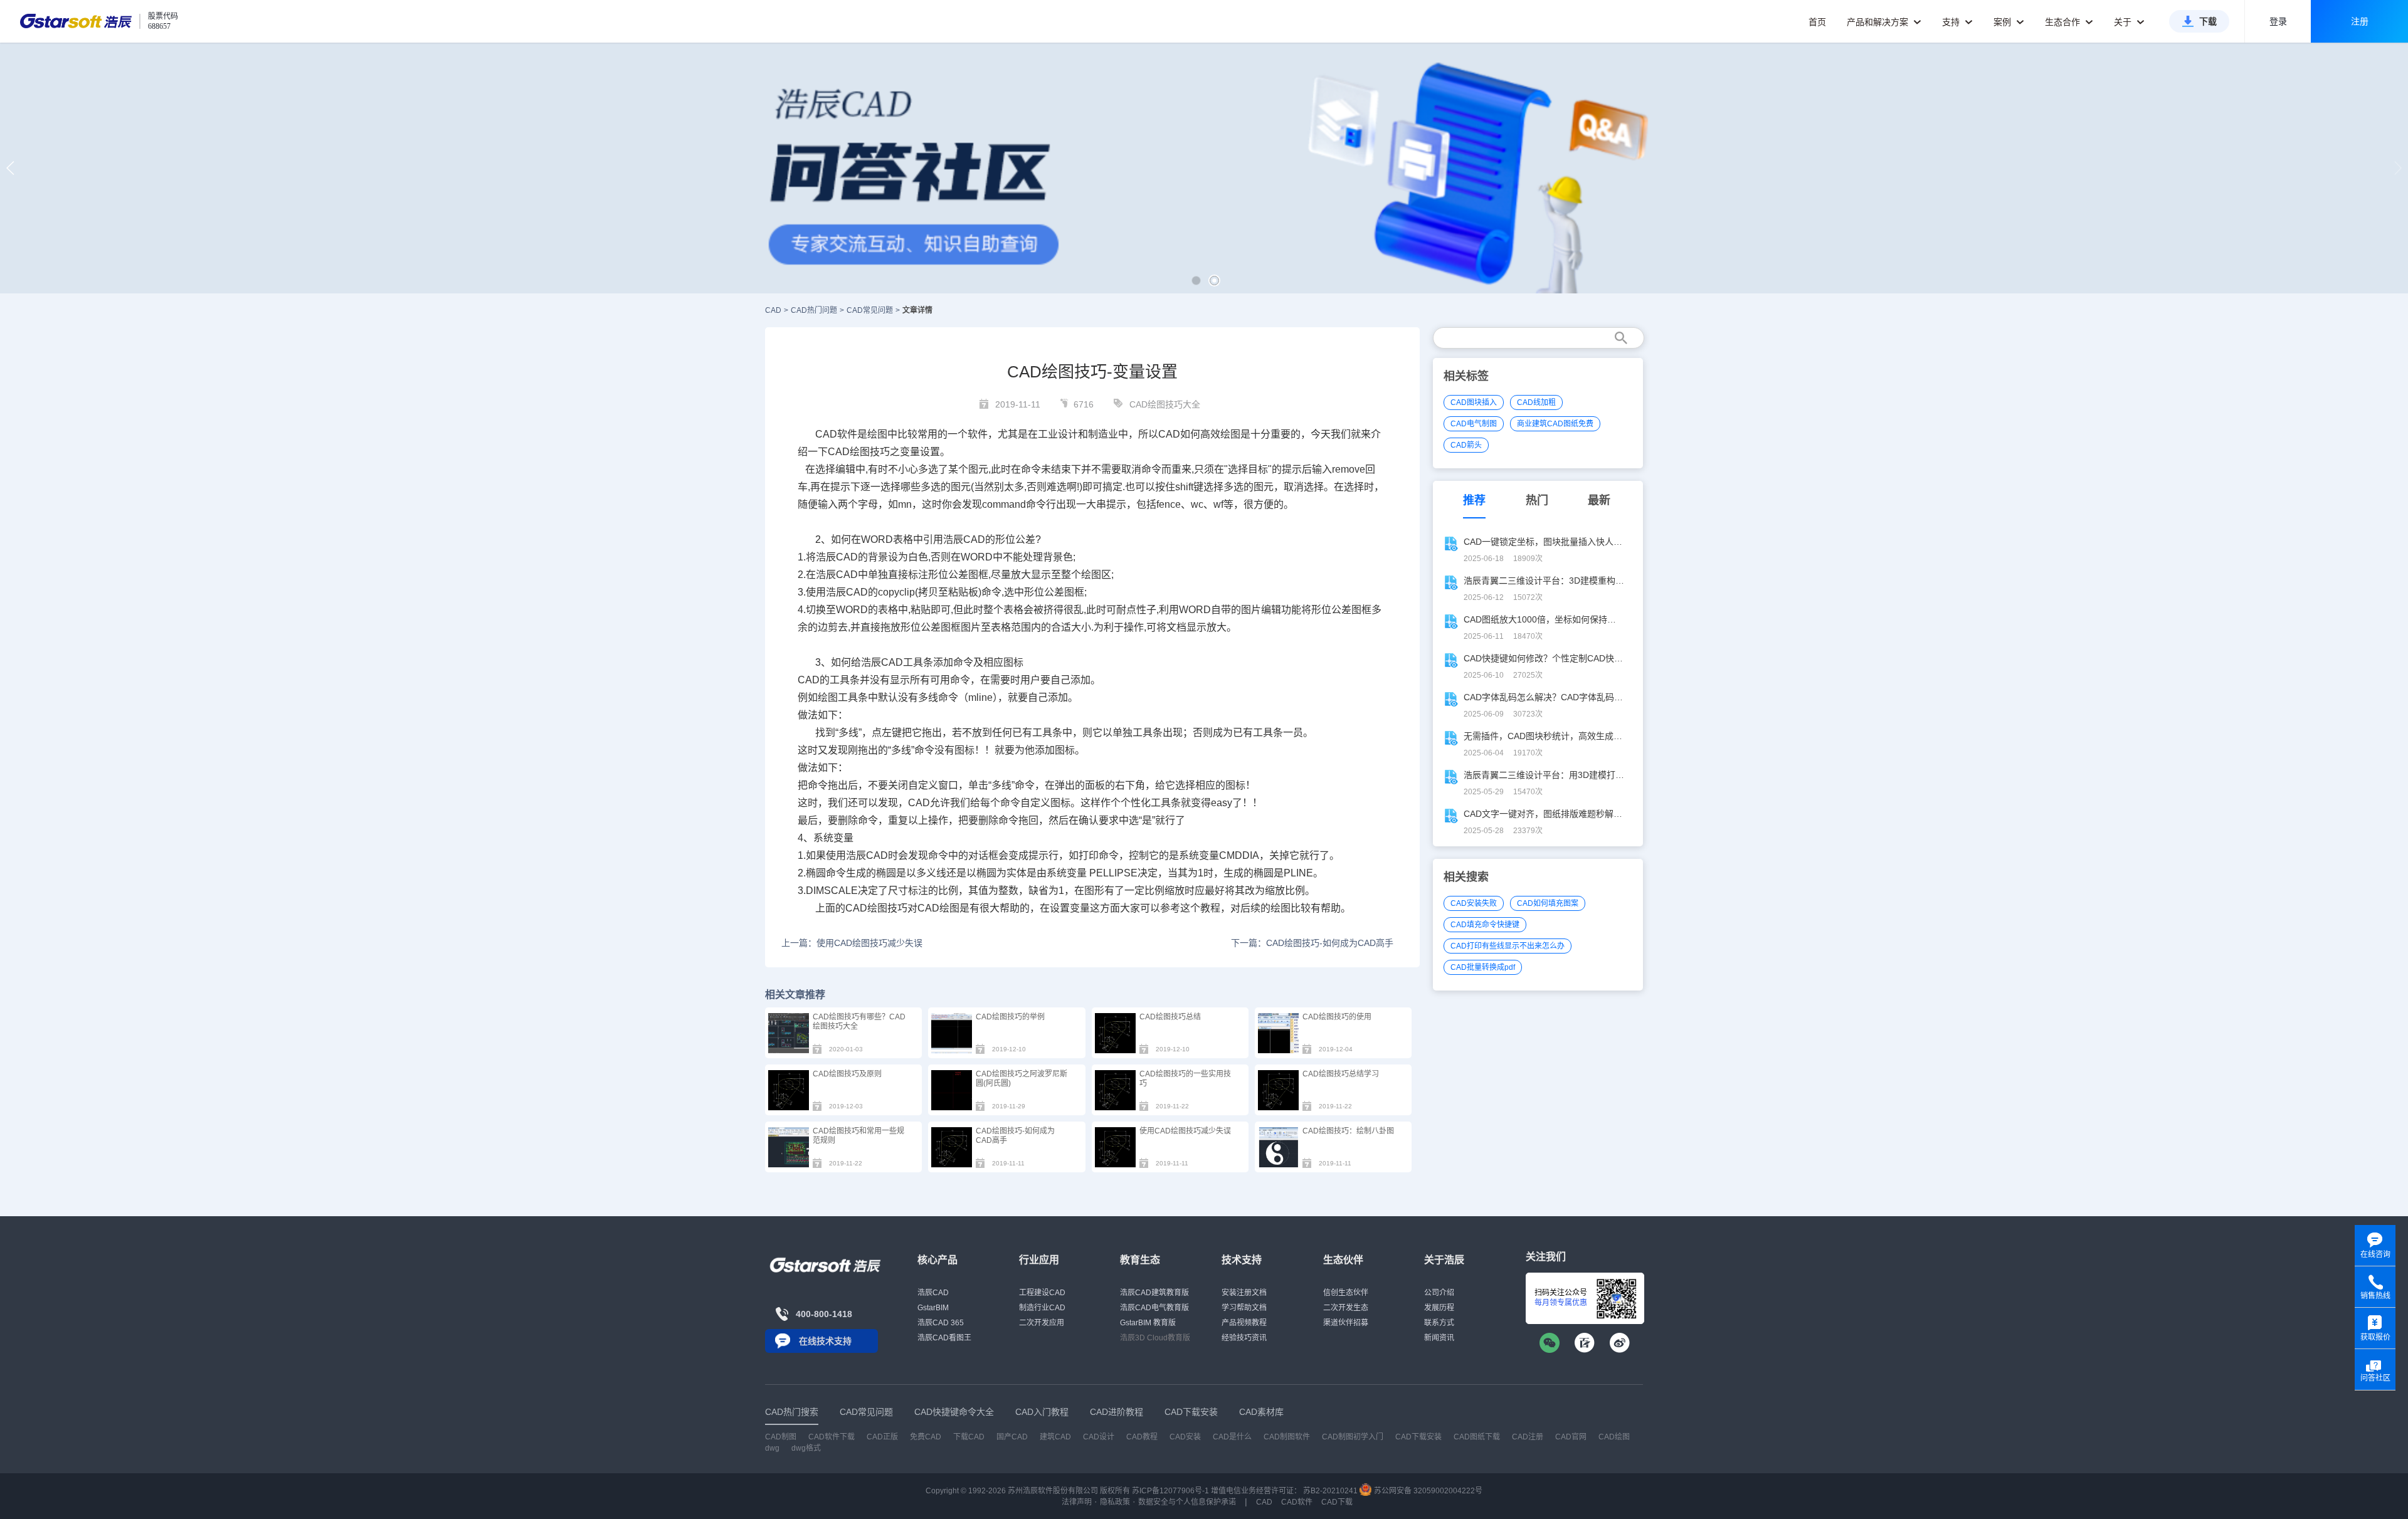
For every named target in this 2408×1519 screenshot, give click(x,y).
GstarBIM (933, 1308)
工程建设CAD (1042, 1293)
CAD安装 (1185, 1437)
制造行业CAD (1042, 1308)
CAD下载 (1337, 1502)
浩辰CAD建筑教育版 (1154, 1293)
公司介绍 (1439, 1293)
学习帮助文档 (1244, 1308)
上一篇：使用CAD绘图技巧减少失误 (852, 943)
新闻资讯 (1439, 1338)
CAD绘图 (849, 452)
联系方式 (1439, 1323)
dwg (772, 1448)
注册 (2360, 21)
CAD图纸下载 (1477, 1437)
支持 (1952, 22)
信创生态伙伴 (1346, 1293)
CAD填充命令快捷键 (1485, 925)
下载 (2208, 21)
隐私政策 (1115, 1502)
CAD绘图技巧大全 (1165, 404)
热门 (1537, 500)
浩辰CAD (933, 1293)
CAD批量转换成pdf (1483, 967)
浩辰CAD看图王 (944, 1338)
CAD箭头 (1466, 445)
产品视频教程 (1244, 1323)
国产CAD (1012, 1437)
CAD (773, 310)
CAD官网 (1571, 1437)
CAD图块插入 (1474, 402)
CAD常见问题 (870, 310)
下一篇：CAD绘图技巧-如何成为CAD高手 (1312, 943)
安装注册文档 (1244, 1293)
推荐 (1474, 500)
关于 (2124, 22)
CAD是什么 (1232, 1437)
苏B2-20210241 (1330, 1491)
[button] (1196, 281)
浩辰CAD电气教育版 (1154, 1308)
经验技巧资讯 (1244, 1338)
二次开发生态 (1346, 1308)
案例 (2004, 22)
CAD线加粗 (1536, 402)
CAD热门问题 (814, 310)
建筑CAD (1055, 1437)
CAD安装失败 (1474, 903)
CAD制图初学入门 (1353, 1437)
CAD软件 (1297, 1502)
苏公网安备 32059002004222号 (1427, 1491)
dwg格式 (806, 1448)
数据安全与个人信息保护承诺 (1187, 1502)
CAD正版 (882, 1437)
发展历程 (1439, 1308)
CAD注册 (1528, 1437)
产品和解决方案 (1879, 22)
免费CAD (926, 1437)
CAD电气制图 (1474, 424)
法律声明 (1077, 1502)
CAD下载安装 (1418, 1437)
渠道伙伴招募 (1346, 1323)
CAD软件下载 (832, 1437)
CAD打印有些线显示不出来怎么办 (1508, 946)
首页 (1817, 22)
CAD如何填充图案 (1548, 903)
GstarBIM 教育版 (1148, 1323)
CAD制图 (781, 1437)
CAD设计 (1099, 1437)
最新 (1599, 500)
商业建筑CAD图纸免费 (1555, 424)
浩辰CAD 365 (941, 1323)
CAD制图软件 (1287, 1437)
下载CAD (969, 1437)
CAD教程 (1142, 1437)
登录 (2278, 21)
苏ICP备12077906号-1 (1170, 1491)
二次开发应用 (1042, 1323)
